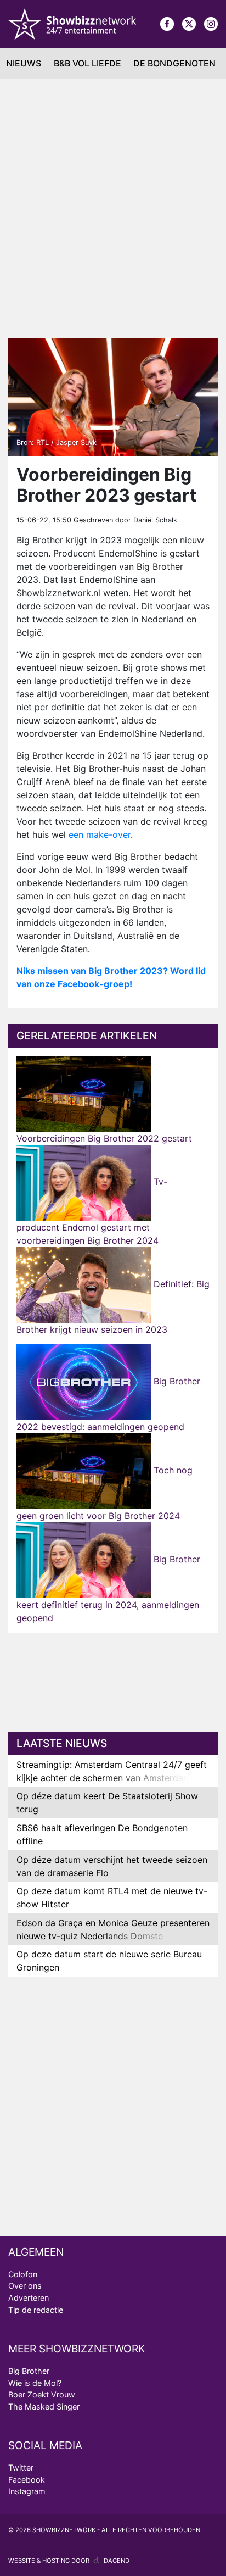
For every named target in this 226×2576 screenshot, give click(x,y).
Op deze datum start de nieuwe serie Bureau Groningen (109, 1961)
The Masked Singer (44, 2407)
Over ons (25, 2286)
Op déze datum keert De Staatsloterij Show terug (107, 1802)
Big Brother (29, 2371)
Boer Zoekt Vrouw (42, 2394)
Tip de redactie (36, 2310)
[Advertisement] (113, 208)
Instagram (27, 2491)
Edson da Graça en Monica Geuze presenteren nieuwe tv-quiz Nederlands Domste (113, 1929)
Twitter (21, 2467)
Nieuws (24, 63)
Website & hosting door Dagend (69, 2561)
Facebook (27, 2480)
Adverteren (29, 2298)
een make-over (100, 834)
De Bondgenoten (174, 63)
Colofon (23, 2274)
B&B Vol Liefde (87, 63)
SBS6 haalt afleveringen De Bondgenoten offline (102, 1834)
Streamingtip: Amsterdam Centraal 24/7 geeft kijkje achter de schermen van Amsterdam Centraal (112, 1778)
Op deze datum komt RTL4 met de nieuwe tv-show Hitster (112, 1898)
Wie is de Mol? (35, 2383)
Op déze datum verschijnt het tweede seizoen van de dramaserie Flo (112, 1866)
